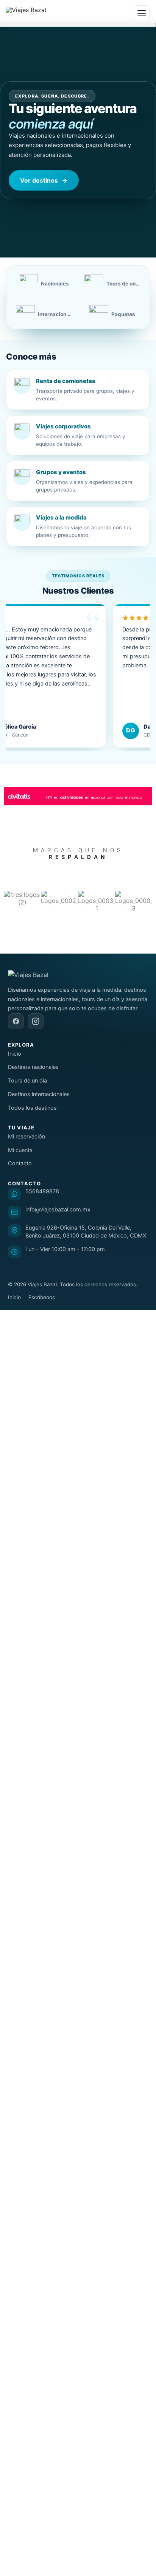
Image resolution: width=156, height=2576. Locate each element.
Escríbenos (42, 1297)
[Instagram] (36, 1021)
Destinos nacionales (33, 1067)
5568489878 (42, 1191)
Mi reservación (27, 1137)
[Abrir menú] (142, 13)
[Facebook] (16, 1021)
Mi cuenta (20, 1150)
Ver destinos (44, 180)
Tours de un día (27, 1081)
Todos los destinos (32, 1108)
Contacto (20, 1163)
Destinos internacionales (39, 1094)
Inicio (15, 1054)
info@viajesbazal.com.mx (58, 1210)
